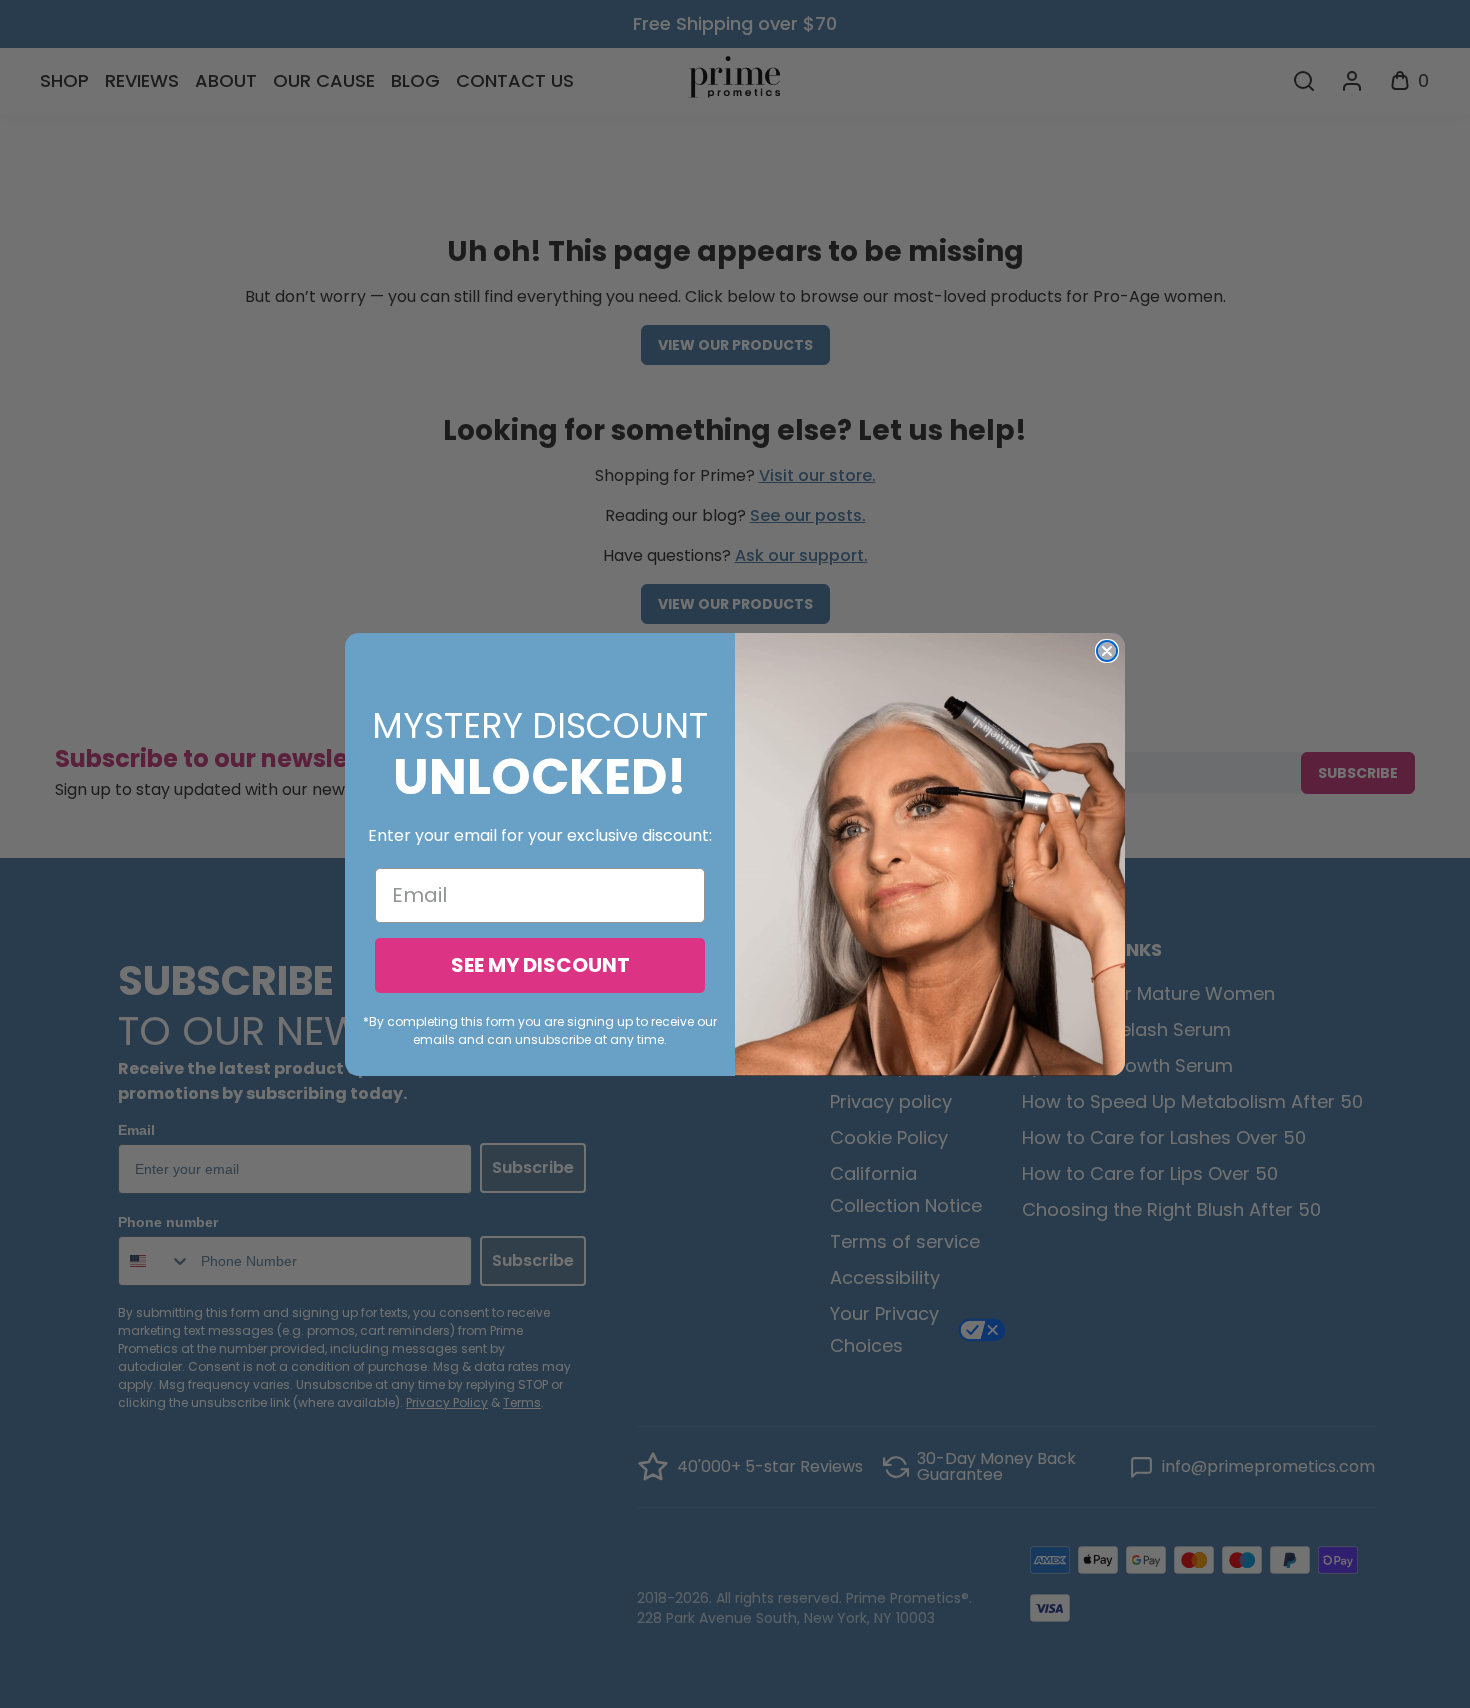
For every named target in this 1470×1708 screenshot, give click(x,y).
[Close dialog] (1107, 651)
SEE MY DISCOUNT (540, 965)
